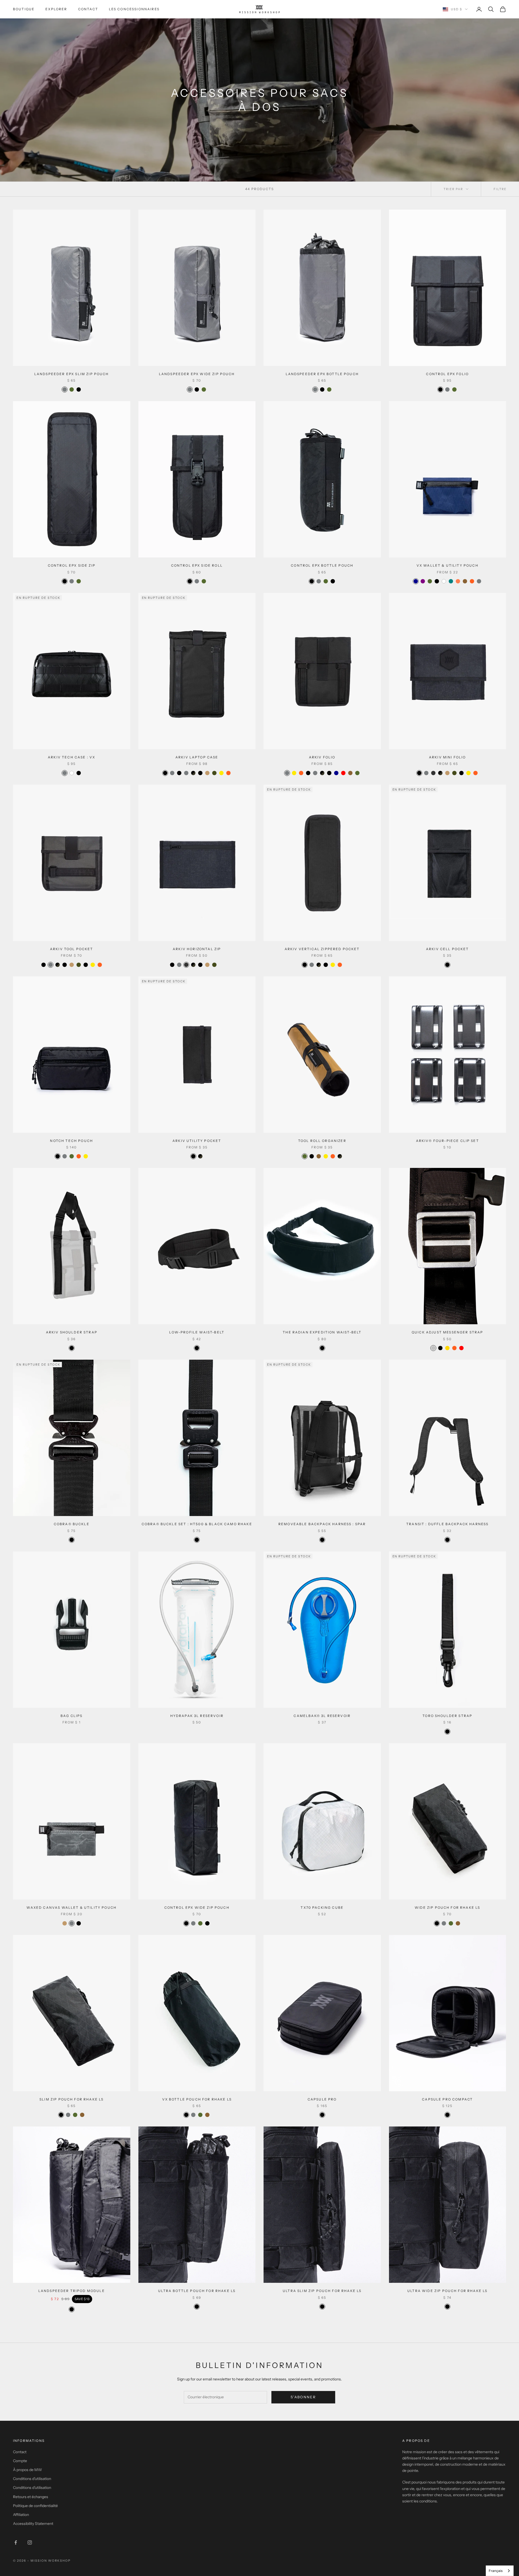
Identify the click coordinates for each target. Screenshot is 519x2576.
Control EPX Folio (447, 374)
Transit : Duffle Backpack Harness (447, 1524)
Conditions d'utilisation (32, 2479)
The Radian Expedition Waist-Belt (322, 1332)
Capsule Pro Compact (447, 2099)
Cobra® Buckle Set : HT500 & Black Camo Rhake (197, 1524)
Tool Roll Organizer (322, 1141)
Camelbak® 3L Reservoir (322, 1716)
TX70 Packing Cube (322, 1908)
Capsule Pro (322, 2099)
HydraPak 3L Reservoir (197, 1716)
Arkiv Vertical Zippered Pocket (322, 949)
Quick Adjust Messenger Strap (447, 1332)
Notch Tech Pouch (71, 1141)
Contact (88, 9)
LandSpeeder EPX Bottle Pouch (322, 374)
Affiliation (21, 2515)
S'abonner (303, 2397)
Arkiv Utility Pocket (197, 1141)
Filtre (500, 189)
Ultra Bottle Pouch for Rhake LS (197, 2291)
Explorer (56, 9)
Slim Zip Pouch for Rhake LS (71, 2099)
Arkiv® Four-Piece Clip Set (448, 1141)
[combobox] (500, 2571)
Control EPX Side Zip (72, 565)
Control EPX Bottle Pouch (322, 565)
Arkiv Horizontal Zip (197, 949)
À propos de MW (27, 2470)
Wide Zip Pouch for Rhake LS (447, 1908)
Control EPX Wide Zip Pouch (197, 1908)
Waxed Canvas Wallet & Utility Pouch (71, 1908)
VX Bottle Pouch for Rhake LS (197, 2099)
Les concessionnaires (134, 9)
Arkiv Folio (322, 757)
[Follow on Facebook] (16, 2542)
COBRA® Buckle (72, 1524)
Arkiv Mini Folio (448, 757)
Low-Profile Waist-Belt (197, 1332)
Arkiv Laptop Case (197, 757)
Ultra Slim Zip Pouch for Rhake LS (322, 2291)
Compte (20, 2461)
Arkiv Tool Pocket (72, 949)
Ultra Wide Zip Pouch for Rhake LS (447, 2291)
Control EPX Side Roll (197, 565)
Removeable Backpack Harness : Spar (322, 1524)
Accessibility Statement (33, 2524)
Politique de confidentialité (35, 2506)
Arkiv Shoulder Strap (72, 1332)
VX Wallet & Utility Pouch (448, 565)
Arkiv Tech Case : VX (71, 757)
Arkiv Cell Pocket (448, 949)
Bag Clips (71, 1716)
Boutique (24, 9)
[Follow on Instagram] (30, 2542)
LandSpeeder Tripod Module (72, 2291)
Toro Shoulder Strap (447, 1716)
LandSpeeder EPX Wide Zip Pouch (197, 374)
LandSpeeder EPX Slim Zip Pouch (72, 374)
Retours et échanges (31, 2497)
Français (496, 2571)
